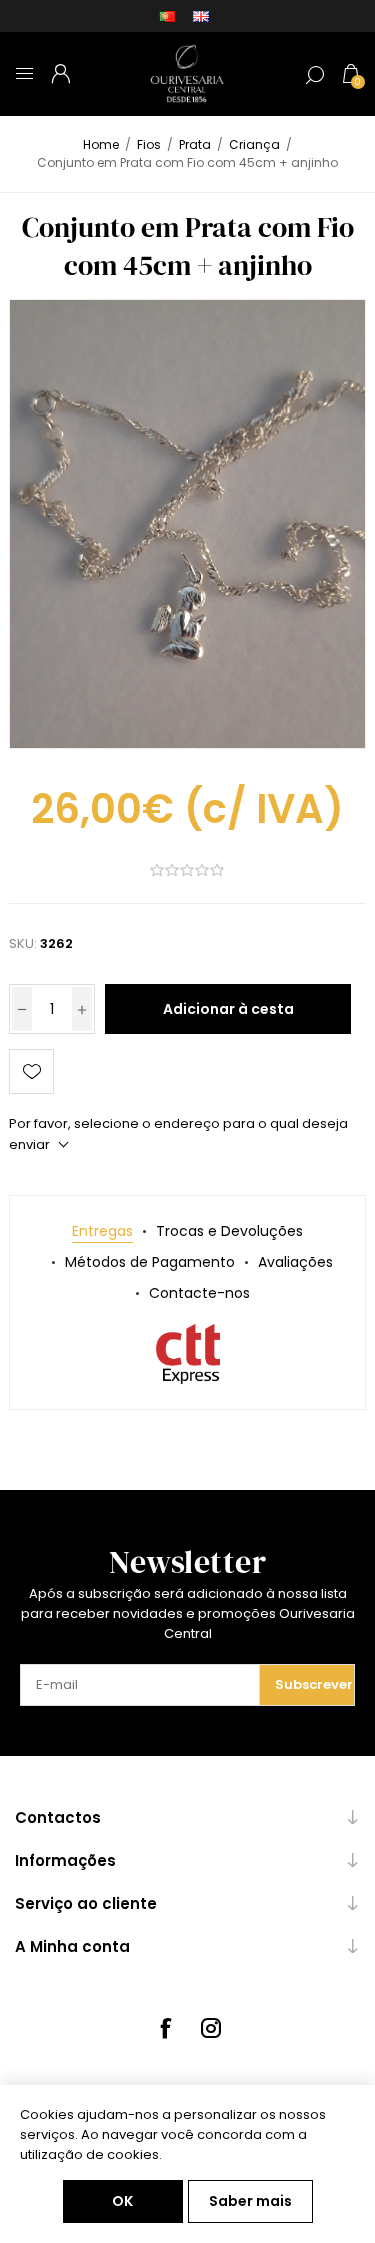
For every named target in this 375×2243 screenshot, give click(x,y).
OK (122, 2201)
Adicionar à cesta (228, 1009)
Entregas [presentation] (102, 1231)
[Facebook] (165, 2028)
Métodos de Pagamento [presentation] (150, 1262)
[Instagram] (211, 2028)
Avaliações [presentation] (295, 1262)
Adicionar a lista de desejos (31, 1071)
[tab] (102, 1231)
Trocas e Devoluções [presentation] (229, 1231)
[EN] (201, 16)
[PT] (167, 16)
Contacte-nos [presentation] (199, 1293)
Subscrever (314, 1684)
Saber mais (250, 2201)
